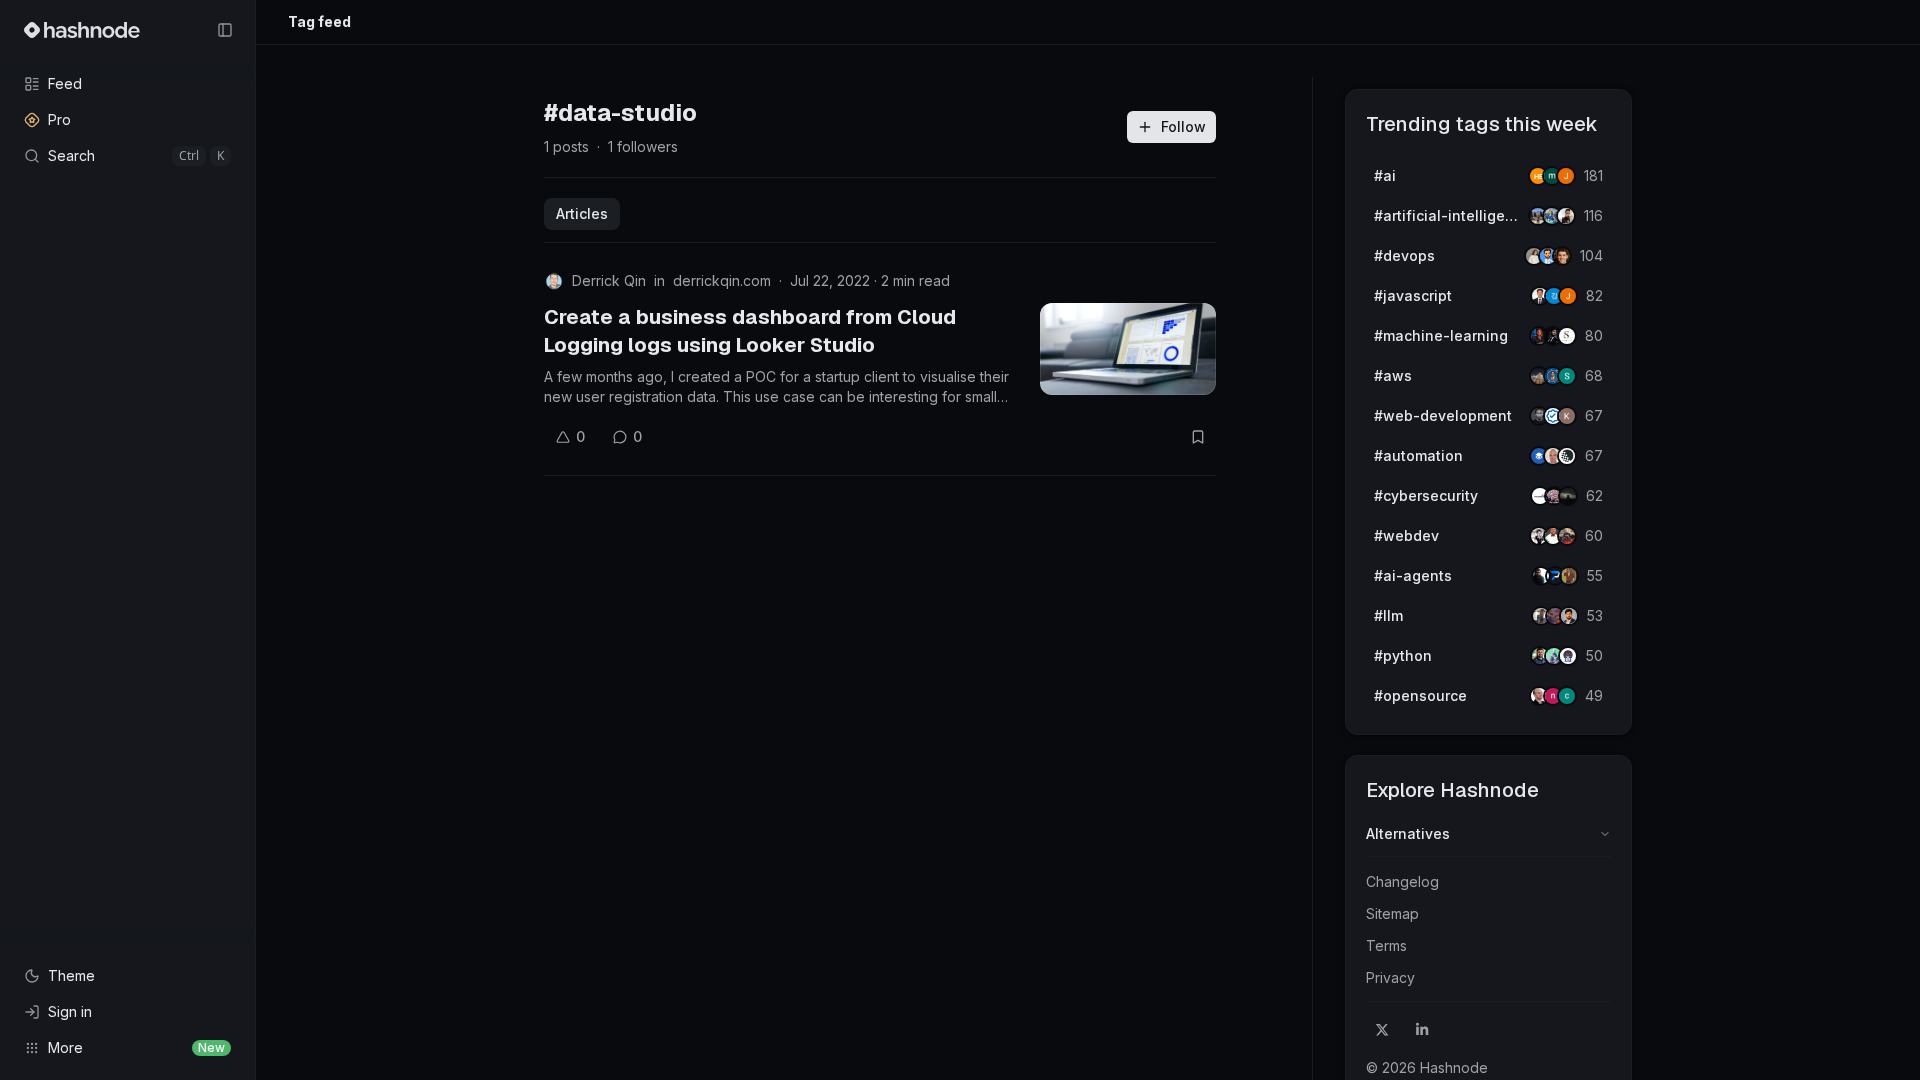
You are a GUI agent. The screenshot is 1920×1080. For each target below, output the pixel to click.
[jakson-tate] (1562, 256)
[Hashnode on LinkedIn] (1422, 1030)
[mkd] (1568, 496)
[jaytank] (1568, 656)
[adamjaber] (1569, 616)
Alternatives (1408, 833)
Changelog (1402, 881)
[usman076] (1566, 216)
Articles (582, 213)
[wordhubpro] (1567, 416)
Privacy (1390, 977)
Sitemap (1392, 913)
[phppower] (1567, 536)
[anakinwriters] (1567, 456)
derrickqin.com (722, 280)
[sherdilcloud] (1567, 376)
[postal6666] (1569, 576)
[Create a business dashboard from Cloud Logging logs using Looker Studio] (1128, 349)
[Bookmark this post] (1198, 437)
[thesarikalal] (1567, 336)
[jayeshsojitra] (1566, 176)
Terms (1386, 945)
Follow (1183, 126)
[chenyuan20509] (1567, 696)
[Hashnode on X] (1382, 1030)
